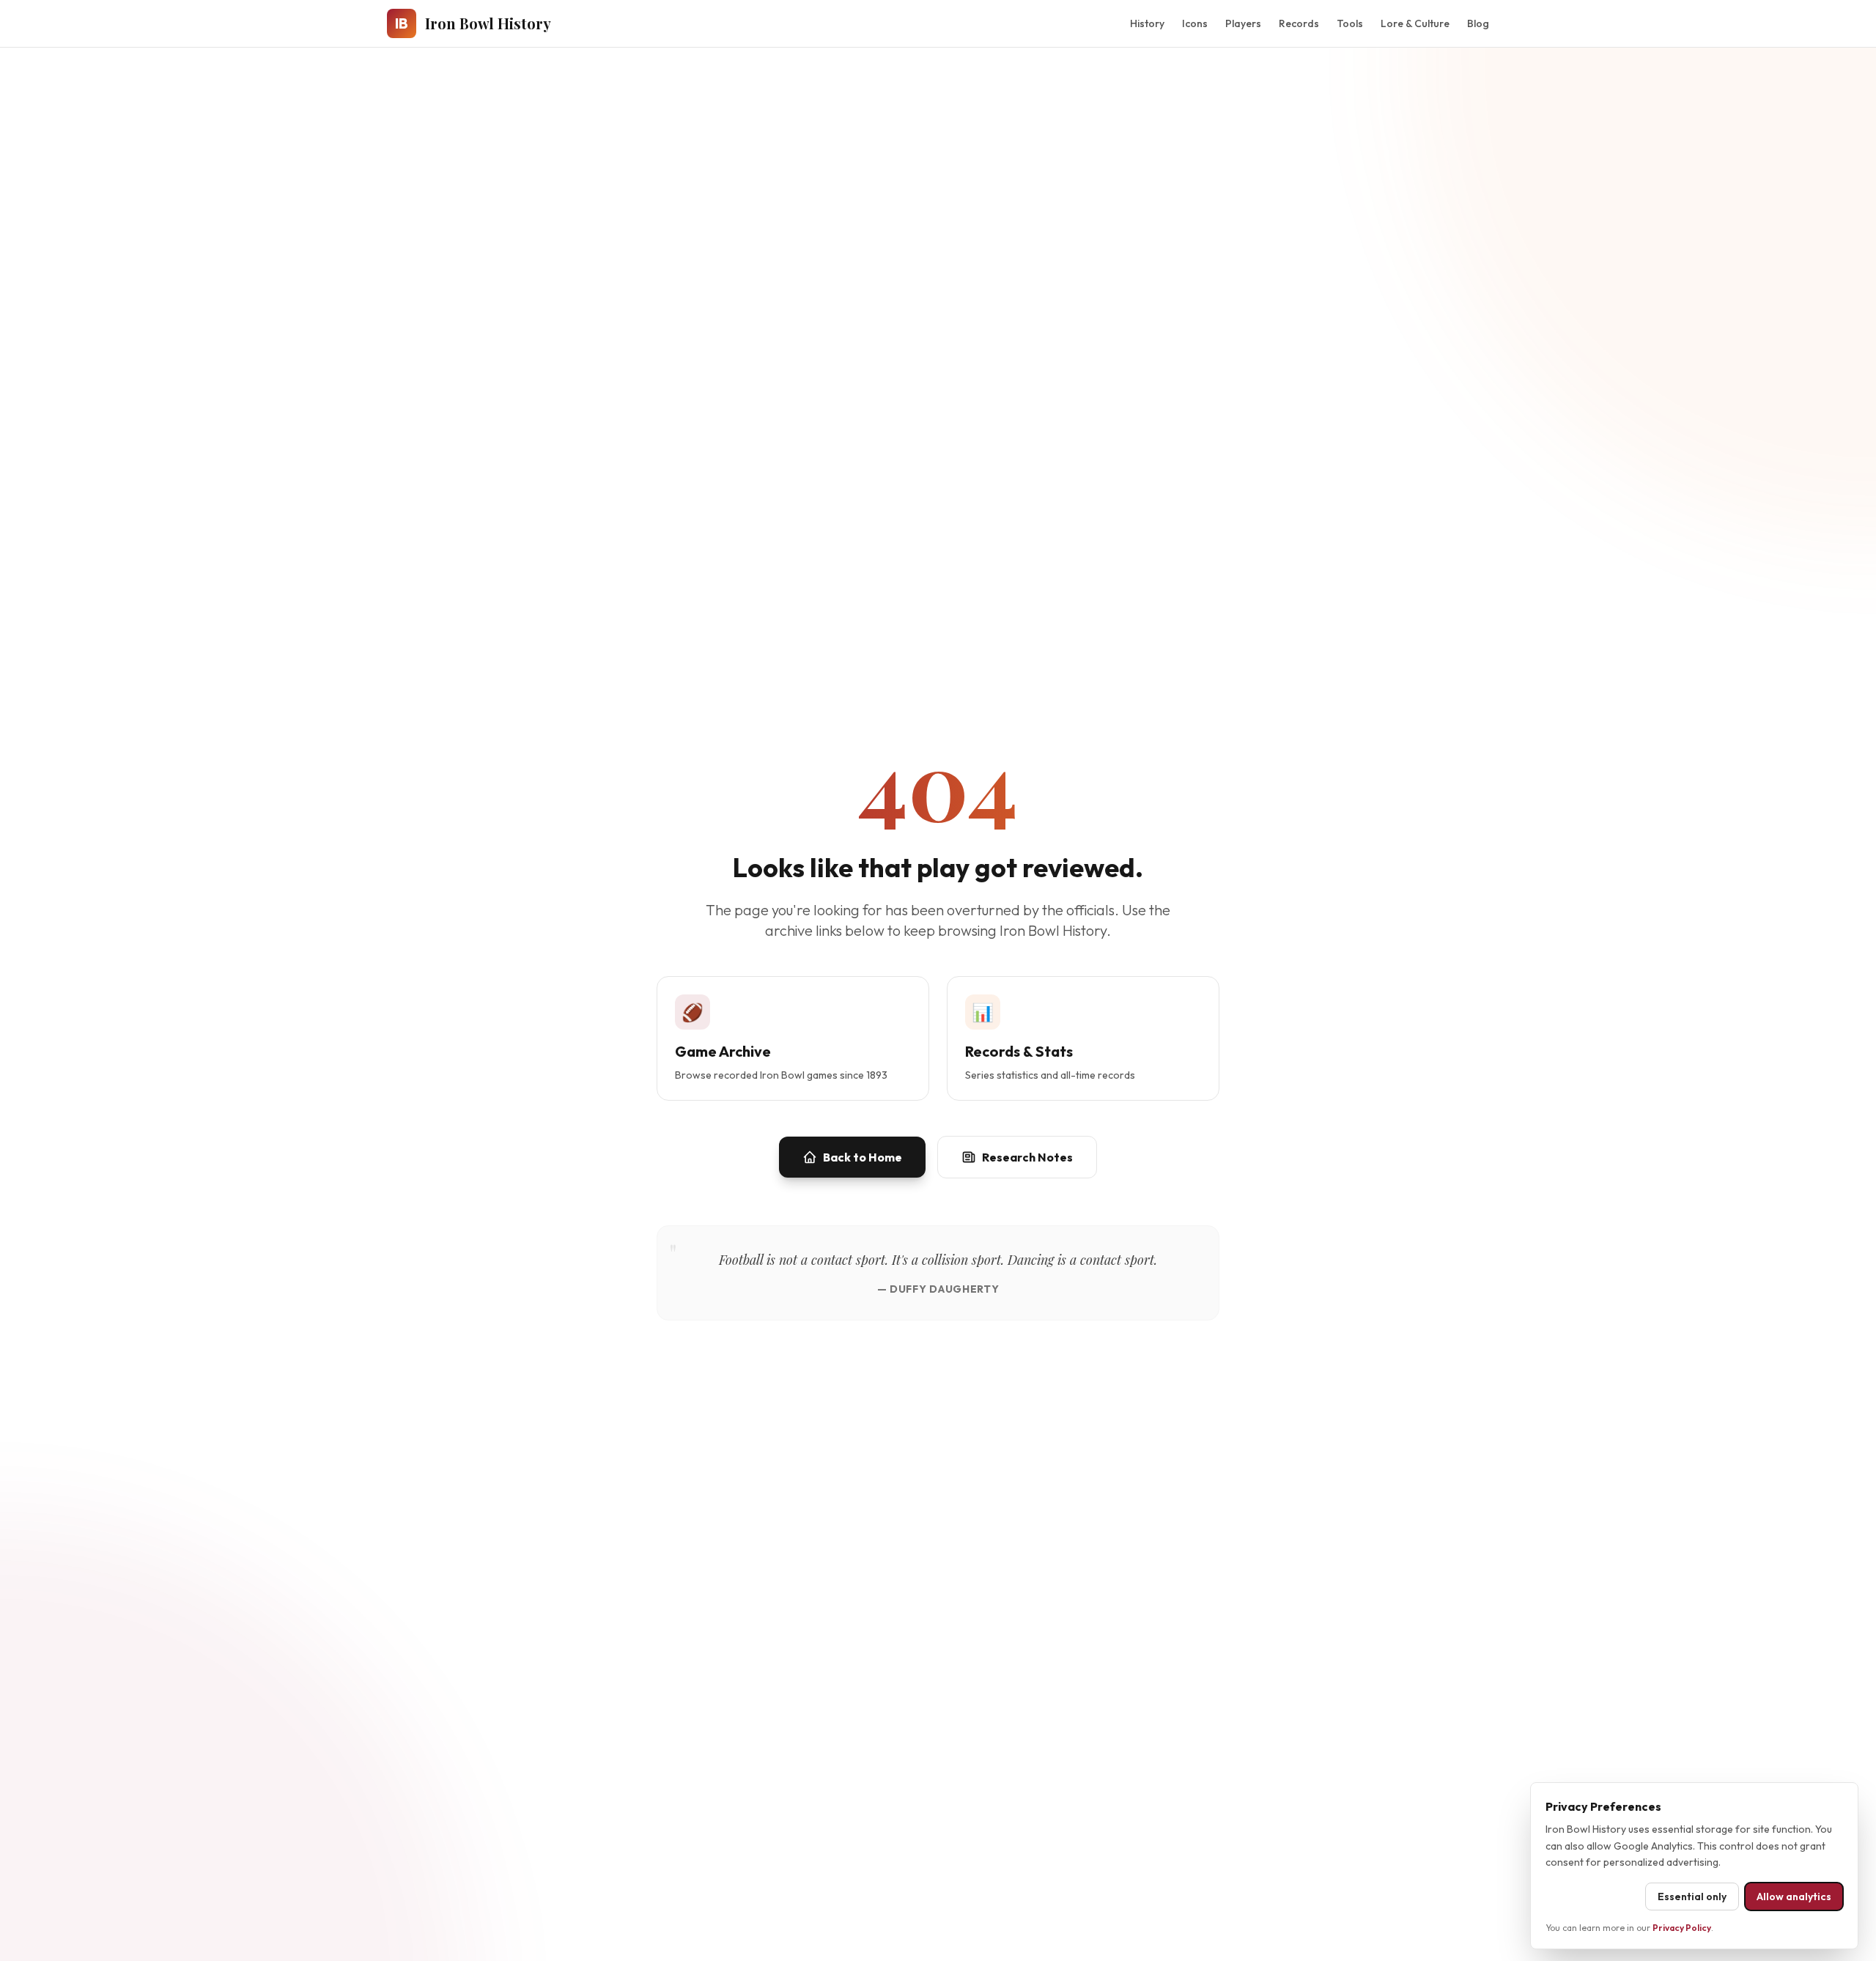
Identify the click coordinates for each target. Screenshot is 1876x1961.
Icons (1195, 23)
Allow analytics (1794, 1897)
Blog (1478, 23)
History (1147, 23)
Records (1299, 23)
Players (1243, 23)
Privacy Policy (1682, 1928)
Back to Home (863, 1157)
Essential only (1692, 1897)
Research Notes (1027, 1157)
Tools (1350, 23)
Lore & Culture (1415, 23)
